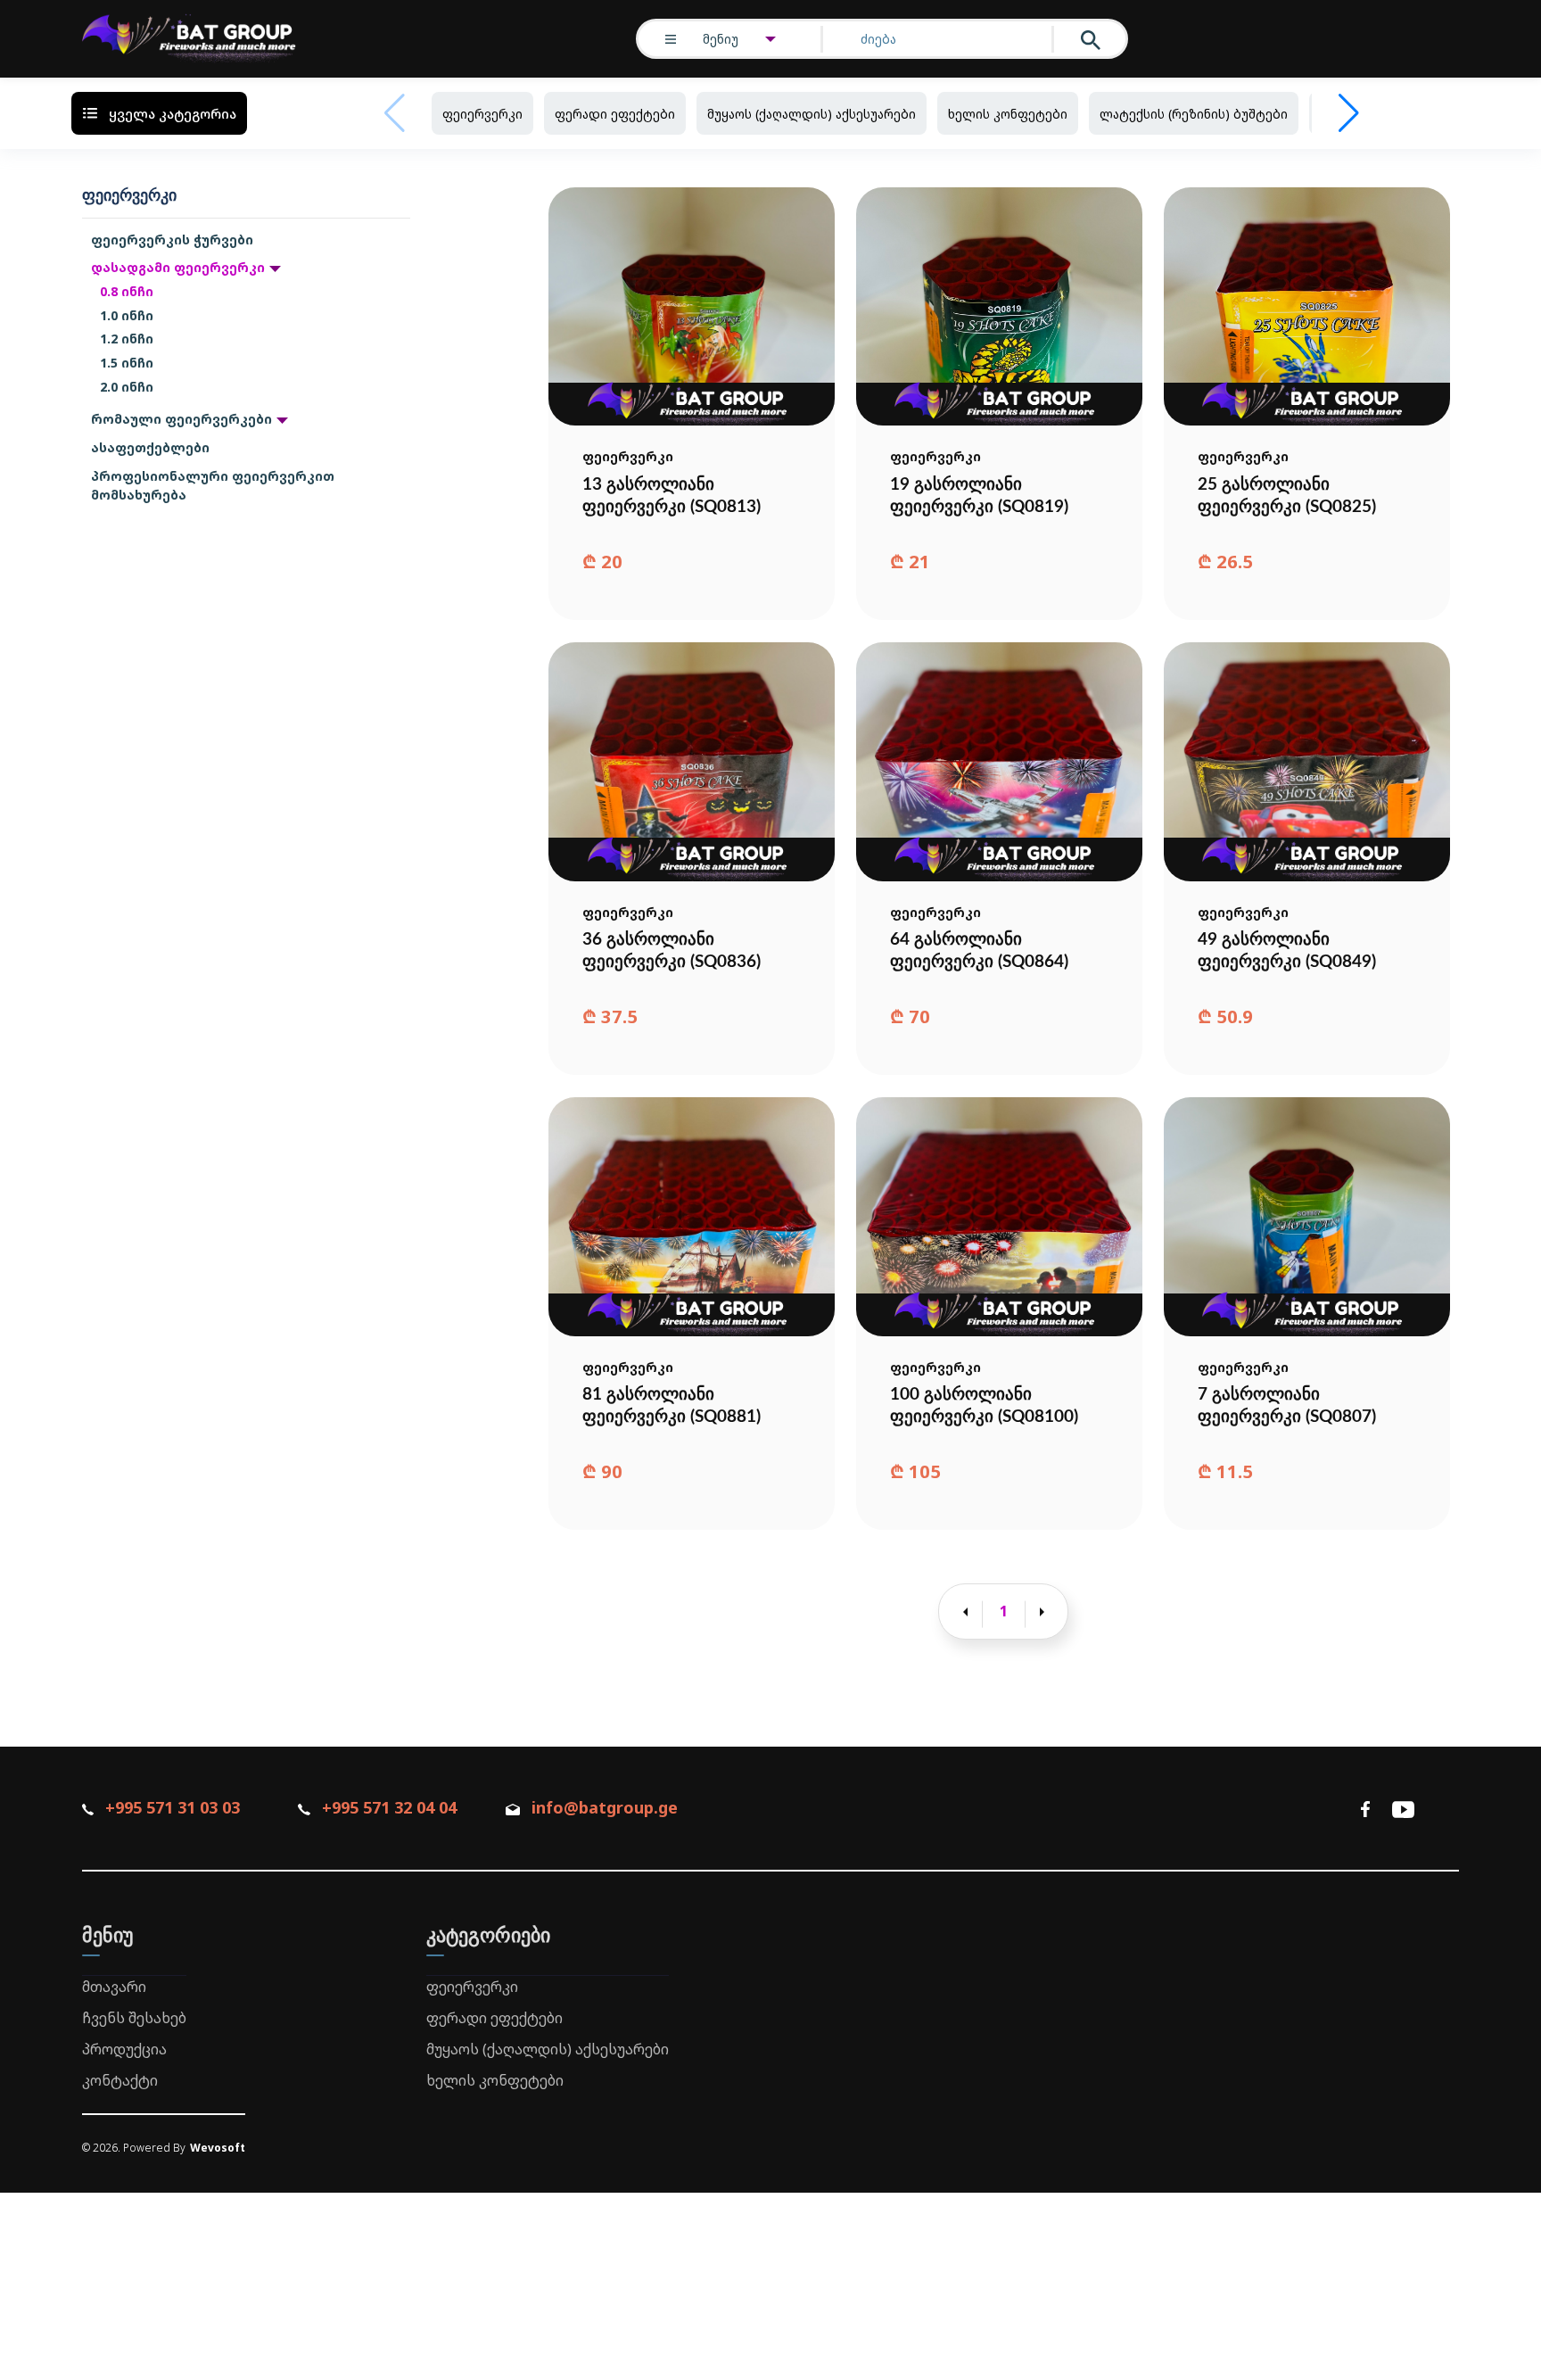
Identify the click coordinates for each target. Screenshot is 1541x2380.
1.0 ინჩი (127, 315)
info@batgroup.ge (605, 1807)
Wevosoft (218, 2148)
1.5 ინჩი (127, 363)
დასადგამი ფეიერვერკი (178, 267)
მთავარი (114, 1987)
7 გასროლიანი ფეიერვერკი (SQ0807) (1287, 1406)
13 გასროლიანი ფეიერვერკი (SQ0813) (672, 496)
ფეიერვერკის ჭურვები (172, 240)
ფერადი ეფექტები (615, 114)
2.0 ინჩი (127, 387)
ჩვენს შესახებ (134, 2018)
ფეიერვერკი (482, 114)
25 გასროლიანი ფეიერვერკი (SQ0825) (1287, 496)
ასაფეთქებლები (150, 447)
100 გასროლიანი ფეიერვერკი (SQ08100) (984, 1406)
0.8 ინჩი (127, 291)
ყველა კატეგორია (173, 113)
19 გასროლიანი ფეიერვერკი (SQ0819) (979, 496)
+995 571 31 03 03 (173, 1807)
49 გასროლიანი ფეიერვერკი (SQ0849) (1287, 951)
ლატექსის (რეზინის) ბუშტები (1194, 114)
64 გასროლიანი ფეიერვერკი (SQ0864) (979, 951)
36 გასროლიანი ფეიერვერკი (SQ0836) (672, 951)
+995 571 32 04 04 (389, 1807)
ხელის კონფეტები (1008, 114)
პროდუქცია (124, 2049)
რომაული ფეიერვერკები (181, 419)
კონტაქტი (120, 2080)
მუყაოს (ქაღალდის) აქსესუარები (812, 114)
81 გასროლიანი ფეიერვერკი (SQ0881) (672, 1406)
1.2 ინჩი (127, 339)
